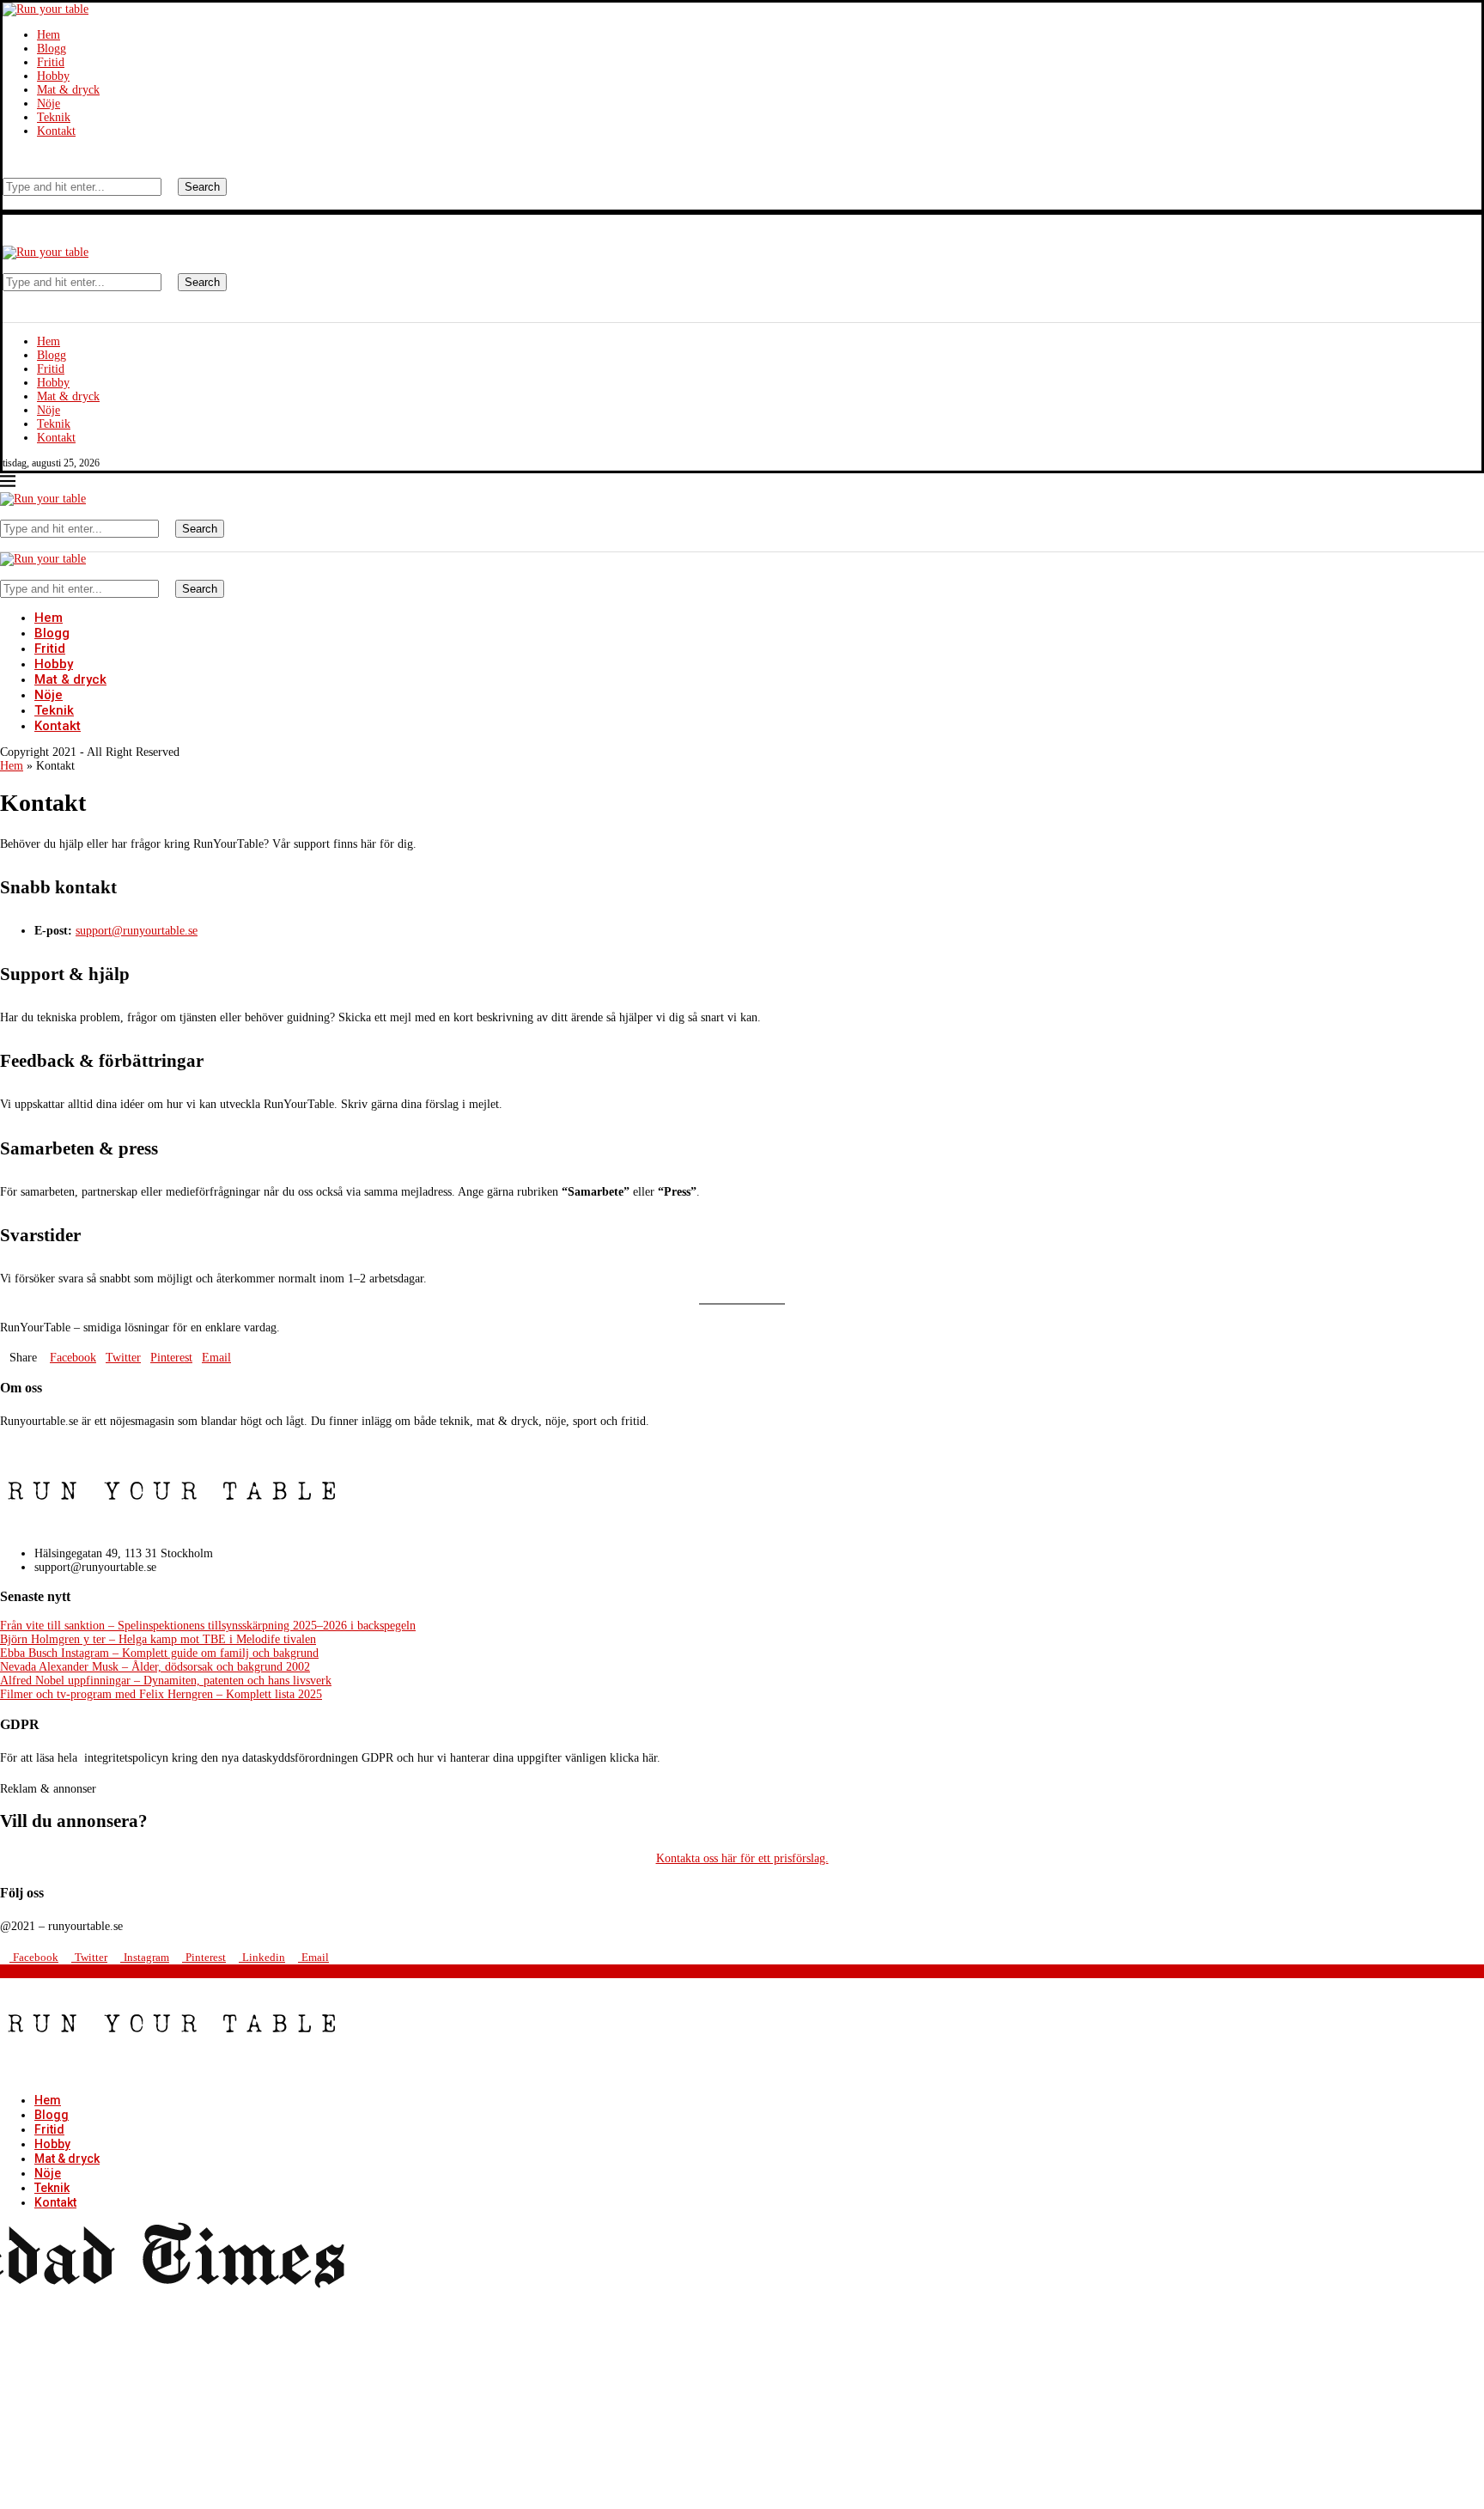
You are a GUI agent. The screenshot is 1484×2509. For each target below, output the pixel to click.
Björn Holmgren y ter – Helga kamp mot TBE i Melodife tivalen (158, 1639)
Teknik (54, 117)
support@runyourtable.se (137, 931)
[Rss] (59, 157)
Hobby (53, 76)
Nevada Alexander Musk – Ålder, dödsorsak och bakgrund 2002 (155, 1667)
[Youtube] (33, 157)
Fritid (51, 62)
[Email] (46, 157)
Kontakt (56, 131)
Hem (49, 35)
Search (202, 187)
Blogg (52, 49)
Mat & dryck (68, 90)
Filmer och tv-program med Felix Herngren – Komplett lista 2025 (161, 1694)
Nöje (49, 104)
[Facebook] (7, 157)
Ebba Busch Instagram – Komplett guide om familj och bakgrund (159, 1653)
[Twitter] (20, 157)
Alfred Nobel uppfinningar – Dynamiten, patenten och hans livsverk (166, 1681)
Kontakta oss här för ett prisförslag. (742, 1858)
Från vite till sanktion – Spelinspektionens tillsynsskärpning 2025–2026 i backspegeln (208, 1626)
